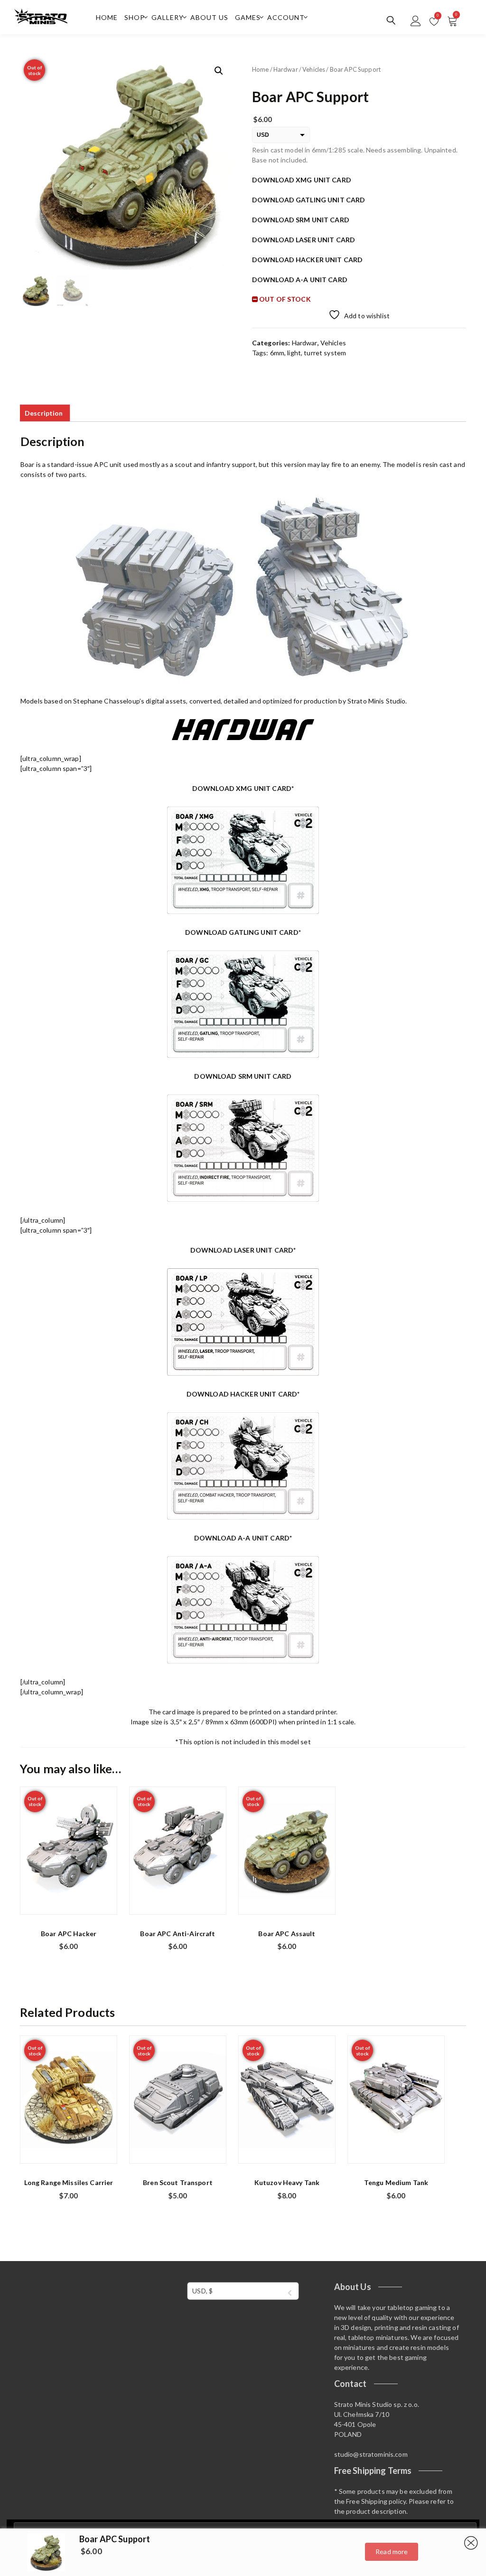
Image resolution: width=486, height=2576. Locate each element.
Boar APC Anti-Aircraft (178, 1934)
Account (286, 17)
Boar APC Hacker (69, 1934)
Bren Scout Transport (178, 2182)
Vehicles (314, 69)
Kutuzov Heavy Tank (287, 2182)
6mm (277, 353)
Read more (392, 2552)
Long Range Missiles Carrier (69, 2182)
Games (248, 17)
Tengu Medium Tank (396, 2182)
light (294, 353)
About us (209, 17)
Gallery (168, 17)
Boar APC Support (115, 2539)
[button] (219, 71)
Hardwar (286, 69)
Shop (135, 17)
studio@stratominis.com (371, 2454)
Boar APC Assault (287, 1934)
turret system (325, 353)
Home (107, 17)
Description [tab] (44, 413)
